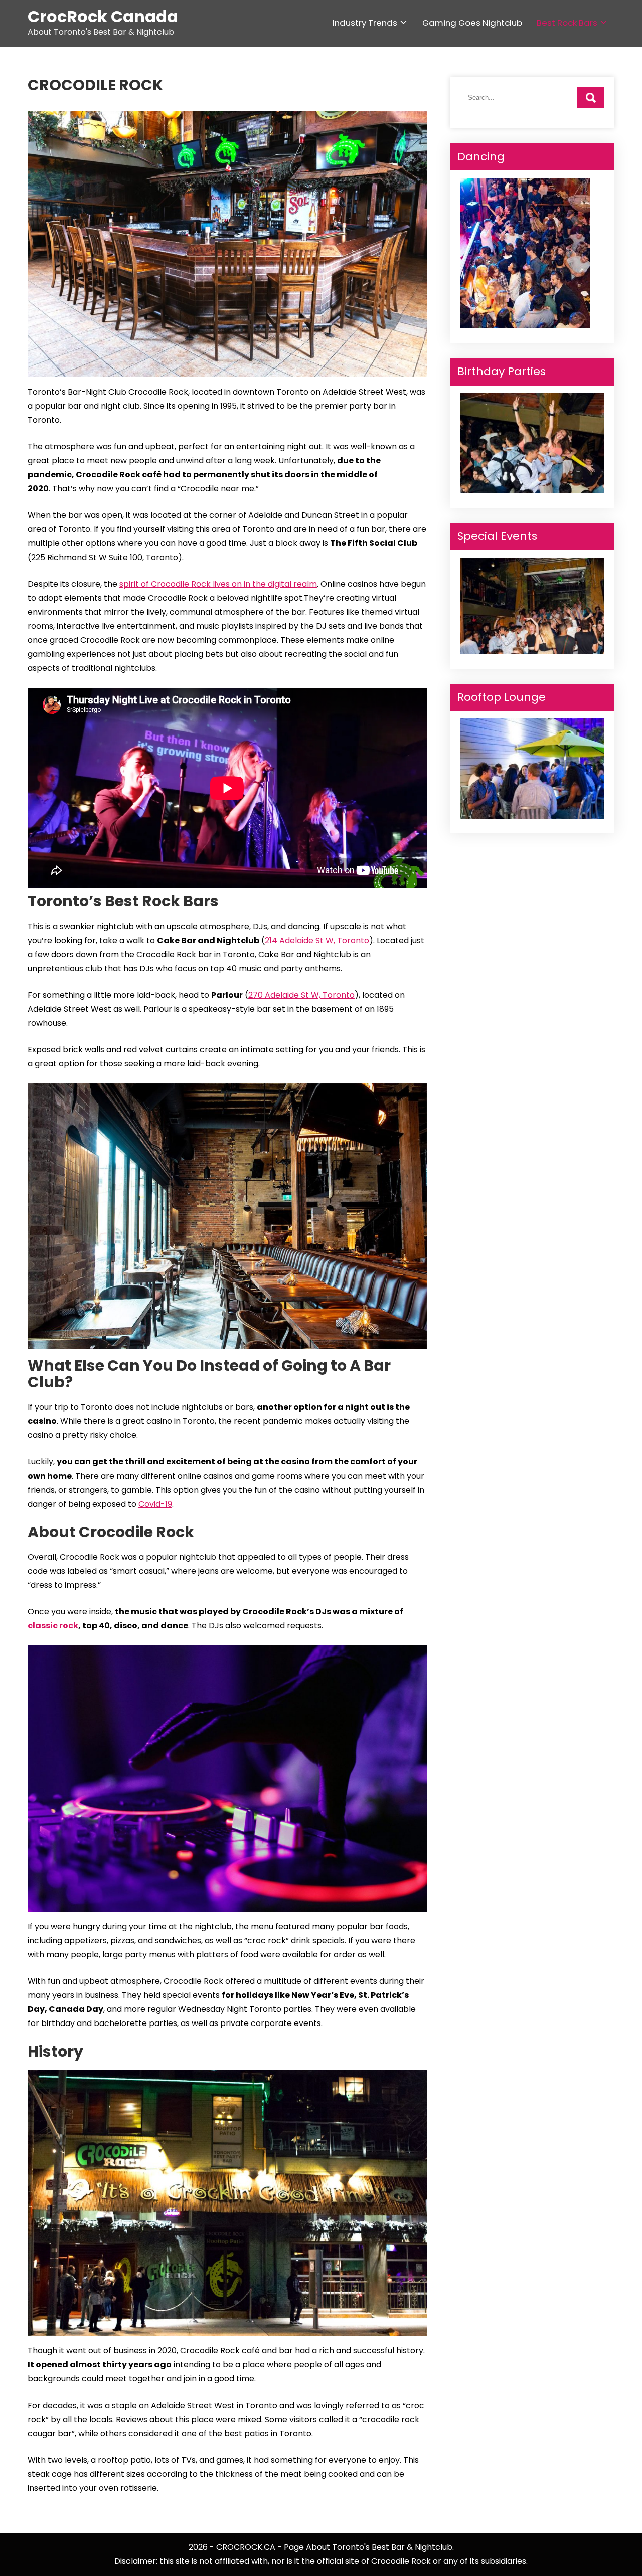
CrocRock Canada (103, 16)
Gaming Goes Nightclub (472, 23)
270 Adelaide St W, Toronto (301, 995)
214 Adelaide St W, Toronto (317, 940)
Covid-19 (155, 1504)
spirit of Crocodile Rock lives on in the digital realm (218, 584)
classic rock (53, 1626)
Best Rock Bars (567, 23)
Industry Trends (365, 23)
